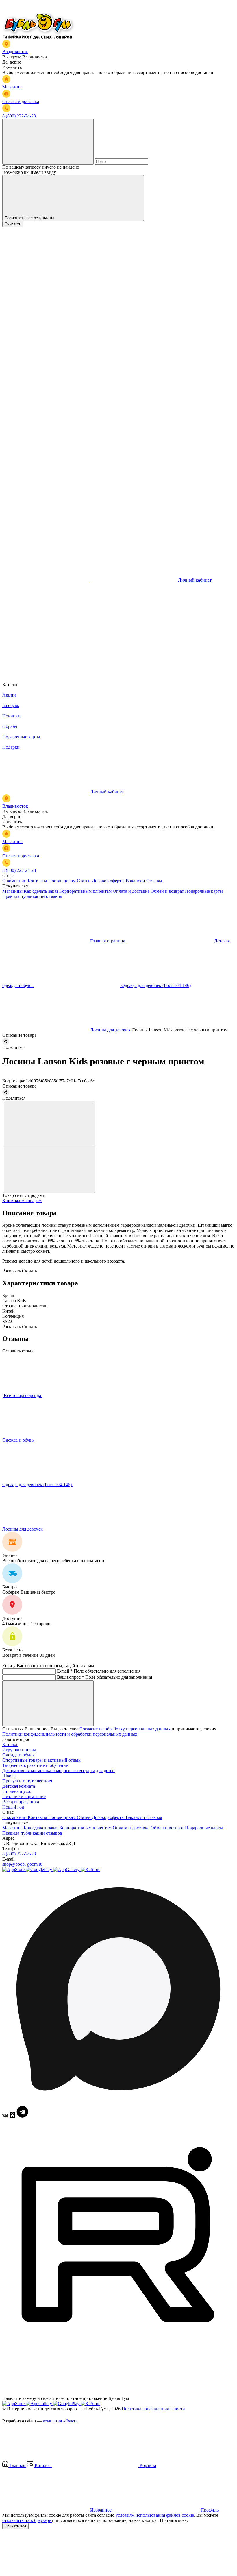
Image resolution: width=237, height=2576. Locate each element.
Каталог (10, 1744)
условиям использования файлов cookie (155, 2515)
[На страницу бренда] (3, 1395)
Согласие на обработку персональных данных (126, 1729)
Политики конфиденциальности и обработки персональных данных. (70, 1734)
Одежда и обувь (18, 1440)
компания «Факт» (60, 2421)
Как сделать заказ (41, 891)
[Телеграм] (22, 2116)
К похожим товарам (22, 1201)
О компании (15, 881)
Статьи (84, 881)
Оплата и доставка (132, 891)
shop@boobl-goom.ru (22, 1864)
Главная (17, 2465)
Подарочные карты (204, 891)
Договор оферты (109, 881)
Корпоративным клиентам (86, 891)
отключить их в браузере (27, 2520)
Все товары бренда (23, 1395)
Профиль (209, 2510)
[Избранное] (46, 624)
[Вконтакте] (6, 2116)
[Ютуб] (118, 2349)
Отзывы (154, 881)
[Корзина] (46, 669)
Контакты (38, 881)
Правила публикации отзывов (32, 896)
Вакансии (136, 881)
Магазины (13, 891)
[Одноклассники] (13, 2116)
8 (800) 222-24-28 (19, 1854)
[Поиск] (48, 142)
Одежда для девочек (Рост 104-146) (38, 1484)
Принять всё (15, 2526)
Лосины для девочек (23, 1529)
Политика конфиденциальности (153, 2409)
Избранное (101, 2510)
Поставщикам (63, 881)
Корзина (147, 2465)
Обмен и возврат (168, 891)
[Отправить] (48, 1703)
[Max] (118, 2103)
